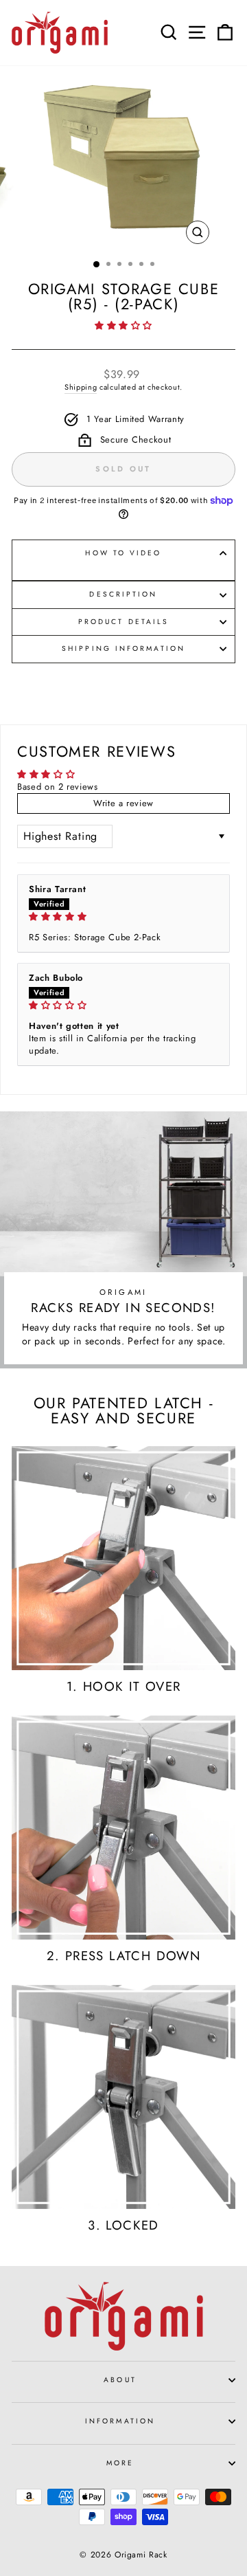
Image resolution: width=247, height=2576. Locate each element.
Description (123, 594)
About (120, 2380)
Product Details (123, 622)
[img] (123, 917)
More (120, 2463)
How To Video (123, 553)
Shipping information (123, 648)
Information (120, 2421)
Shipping (81, 387)
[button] (123, 325)
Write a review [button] (123, 803)
